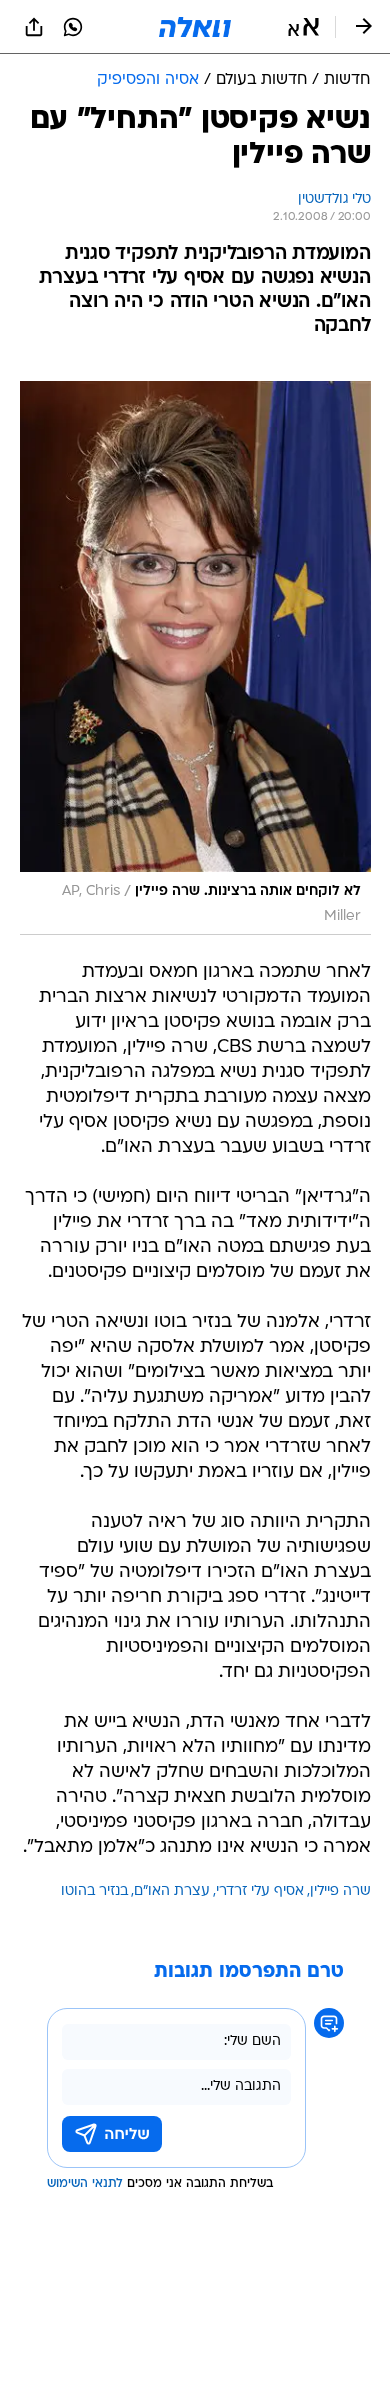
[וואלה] (195, 27)
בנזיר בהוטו (94, 1891)
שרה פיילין (340, 1891)
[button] (303, 27)
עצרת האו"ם (172, 1891)
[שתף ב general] (34, 27)
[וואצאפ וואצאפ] (73, 27)
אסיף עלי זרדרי (260, 1891)
